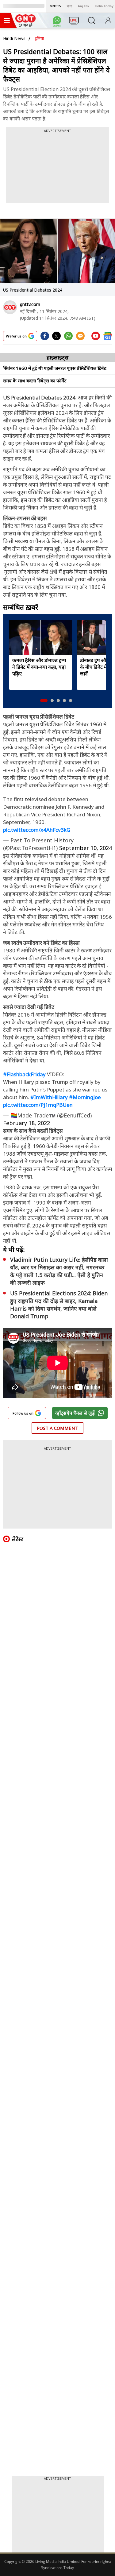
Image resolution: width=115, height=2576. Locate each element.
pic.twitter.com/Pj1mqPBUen (38, 1105)
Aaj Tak (83, 6)
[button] (44, 701)
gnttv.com (30, 304)
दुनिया (39, 38)
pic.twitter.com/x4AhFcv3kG (37, 830)
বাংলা (69, 6)
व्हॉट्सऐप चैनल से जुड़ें (75, 1413)
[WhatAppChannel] (58, 22)
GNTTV (56, 6)
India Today (104, 6)
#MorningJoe (85, 1097)
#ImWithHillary (49, 1097)
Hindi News (14, 38)
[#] (68, 338)
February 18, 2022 (27, 1123)
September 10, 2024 (86, 848)
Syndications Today (57, 2568)
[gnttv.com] (10, 307)
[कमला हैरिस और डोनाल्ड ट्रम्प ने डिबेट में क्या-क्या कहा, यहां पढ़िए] (41, 638)
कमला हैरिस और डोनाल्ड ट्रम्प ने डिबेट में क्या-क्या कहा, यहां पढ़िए (39, 667)
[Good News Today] (25, 25)
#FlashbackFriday (24, 1074)
